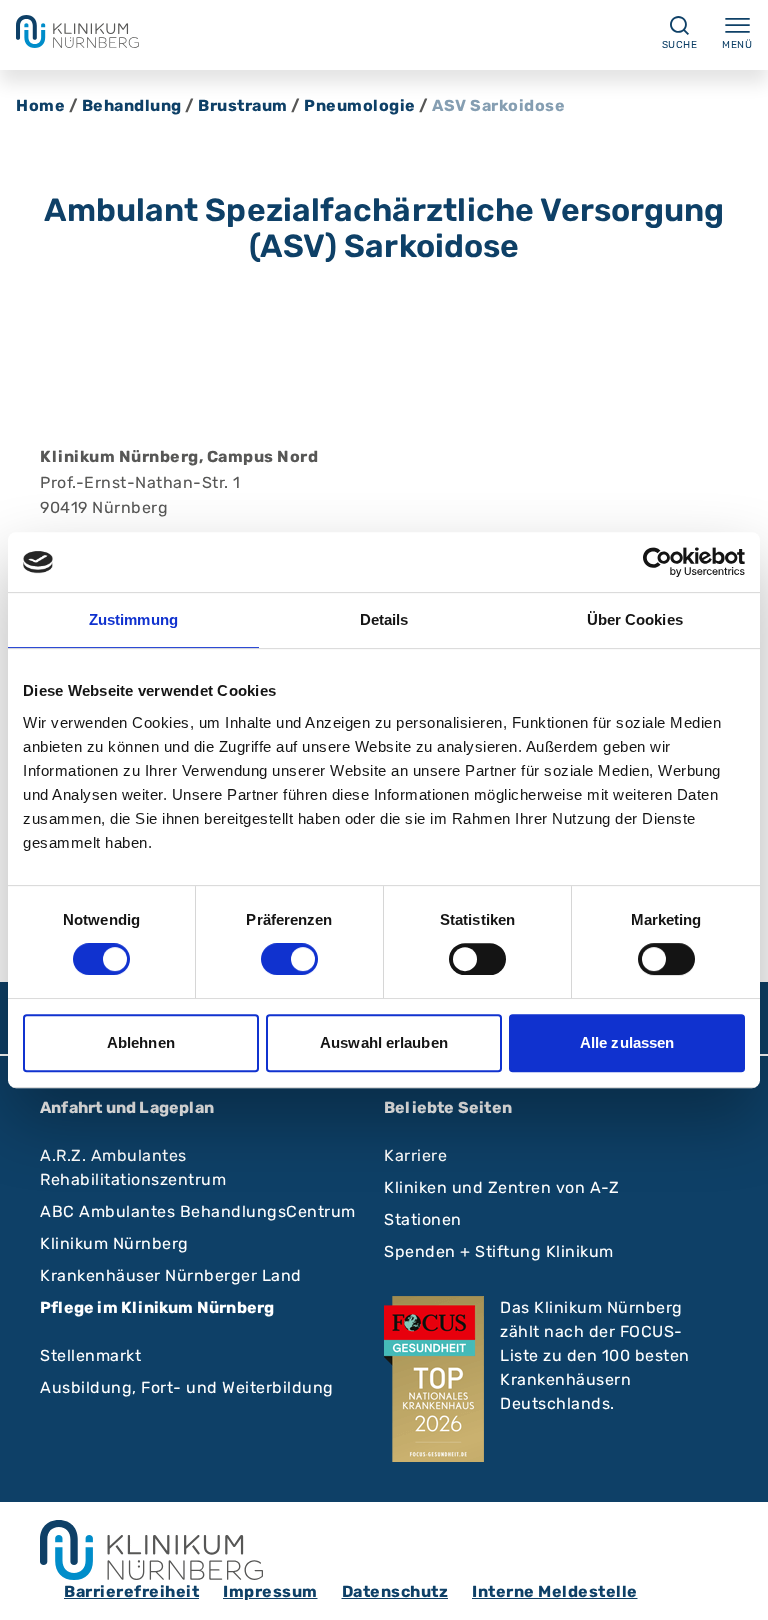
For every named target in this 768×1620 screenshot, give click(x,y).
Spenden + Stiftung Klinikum (499, 1251)
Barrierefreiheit (131, 1591)
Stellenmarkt (90, 1355)
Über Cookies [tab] (635, 619)
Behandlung (132, 105)
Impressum (270, 1591)
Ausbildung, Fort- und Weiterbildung (187, 1387)
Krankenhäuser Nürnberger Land (171, 1275)
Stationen (423, 1219)
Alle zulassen (627, 1042)
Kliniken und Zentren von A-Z (501, 1187)
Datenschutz (395, 1591)
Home (40, 105)
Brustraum (243, 105)
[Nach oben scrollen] (734, 1586)
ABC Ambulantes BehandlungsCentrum (198, 1211)
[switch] (289, 959)
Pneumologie (360, 105)
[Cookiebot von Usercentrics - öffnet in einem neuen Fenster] (657, 562)
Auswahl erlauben (384, 1042)
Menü (737, 45)
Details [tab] (384, 619)
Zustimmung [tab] (133, 619)
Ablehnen (141, 1042)
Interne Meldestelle (555, 1591)
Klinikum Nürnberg (114, 1243)
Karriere (415, 1155)
